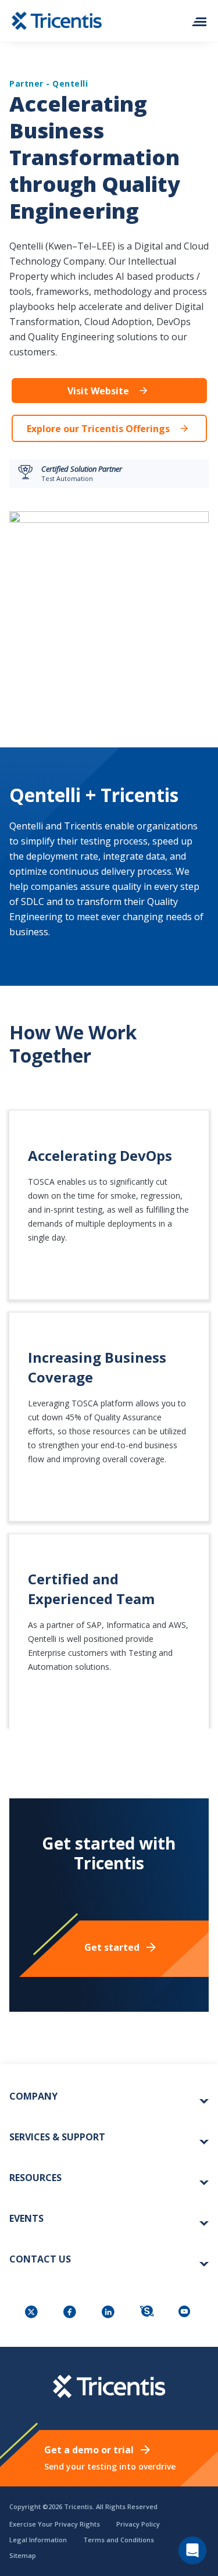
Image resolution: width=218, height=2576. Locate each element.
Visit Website (98, 391)
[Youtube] (186, 2313)
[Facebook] (71, 2313)
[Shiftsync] (148, 2313)
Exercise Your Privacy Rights (55, 2524)
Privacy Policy (138, 2524)
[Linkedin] (109, 2313)
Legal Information (38, 2540)
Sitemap (23, 2555)
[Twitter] (33, 2313)
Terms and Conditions (119, 2540)
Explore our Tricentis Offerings (98, 429)
